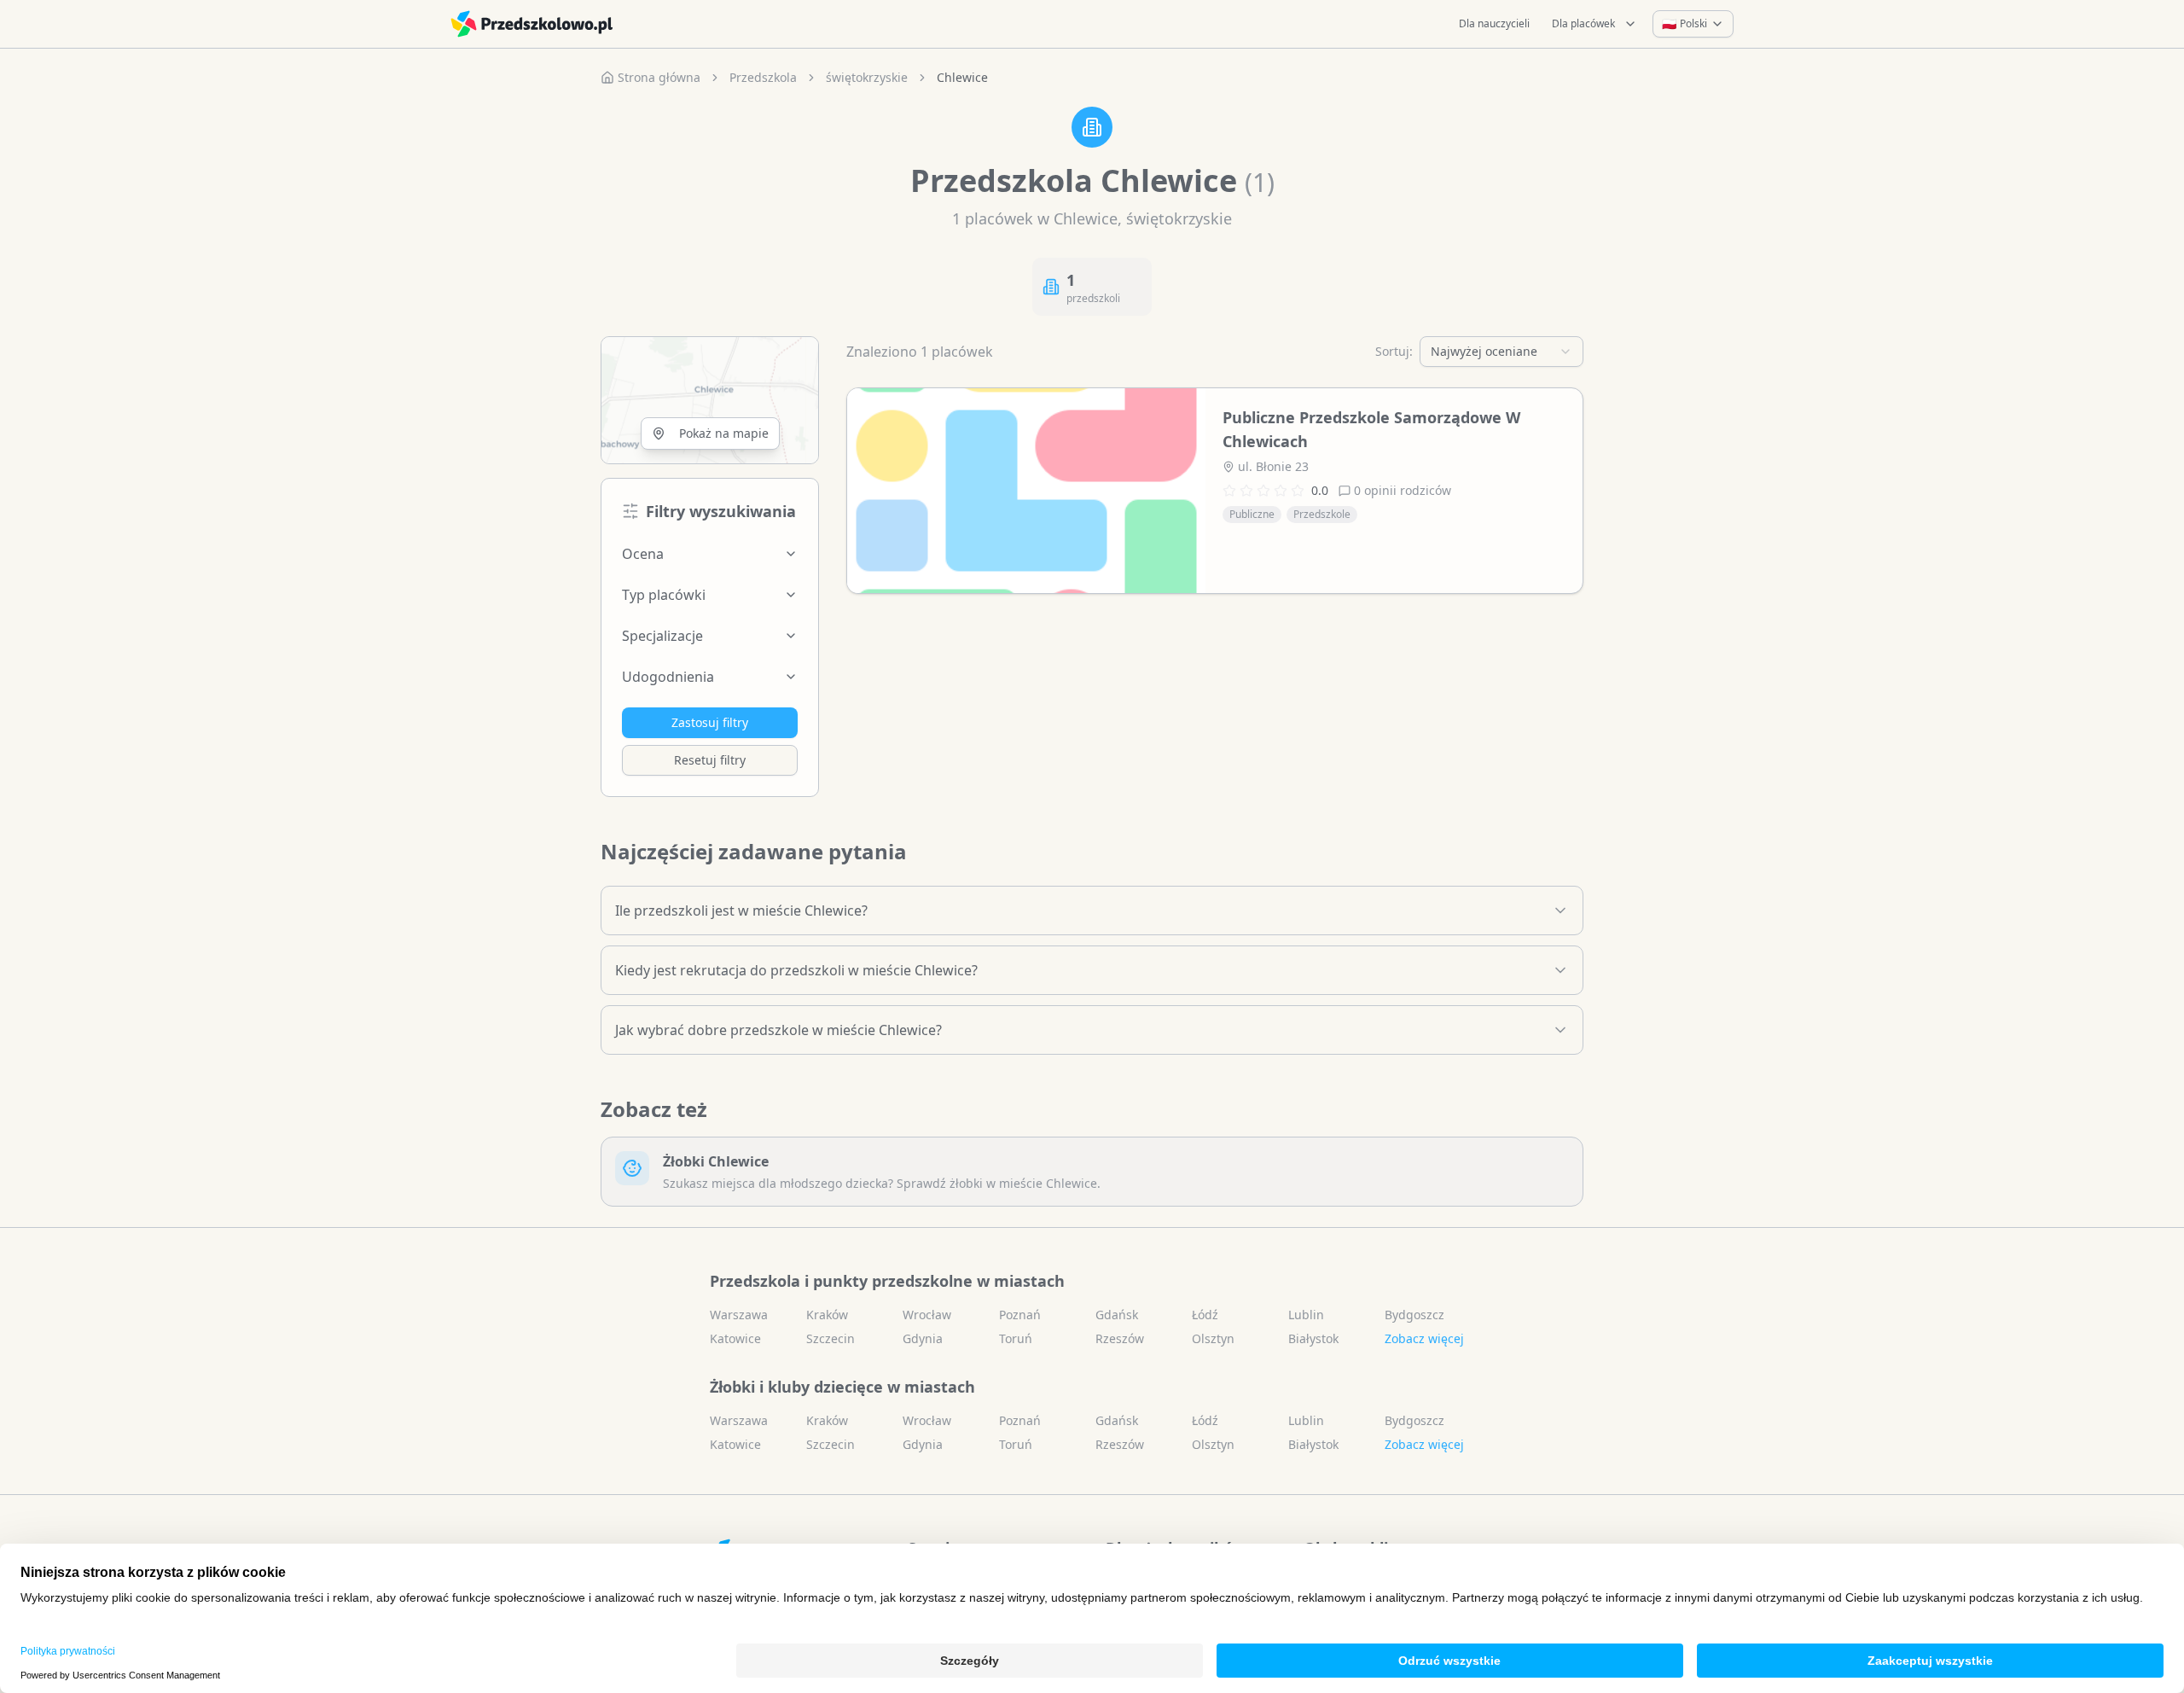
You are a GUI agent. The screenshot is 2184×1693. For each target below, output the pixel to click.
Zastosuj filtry (710, 722)
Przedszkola (763, 77)
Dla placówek (1583, 23)
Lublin (1306, 1315)
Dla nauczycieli (1494, 23)
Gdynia (923, 1338)
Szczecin (831, 1338)
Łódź (1205, 1315)
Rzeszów (1120, 1338)
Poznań (1020, 1315)
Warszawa (739, 1315)
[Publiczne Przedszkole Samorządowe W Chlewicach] (1026, 491)
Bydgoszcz (1414, 1315)
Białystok (1313, 1338)
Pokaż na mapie (724, 433)
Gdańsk (1117, 1315)
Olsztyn (1213, 1338)
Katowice (735, 1338)
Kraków (827, 1315)
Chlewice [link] (962, 77)
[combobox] (1501, 352)
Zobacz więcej (1424, 1338)
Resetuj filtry (710, 760)
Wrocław (927, 1315)
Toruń (1016, 1338)
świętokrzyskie (867, 77)
